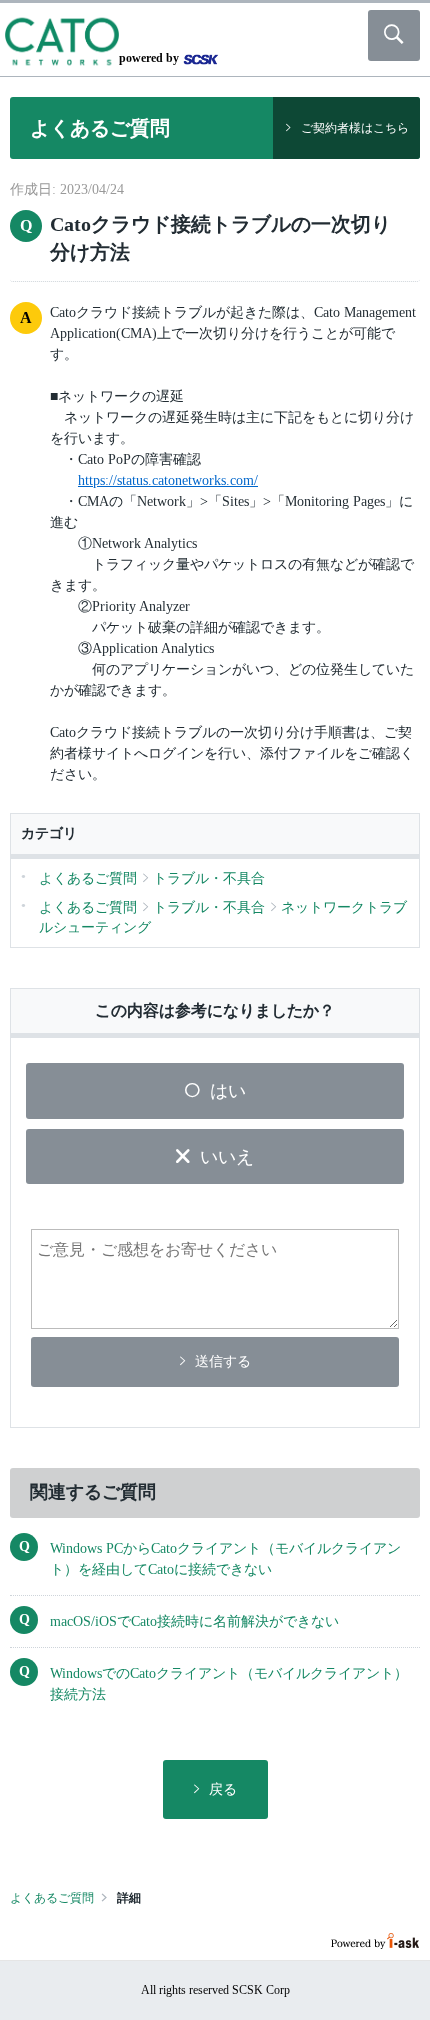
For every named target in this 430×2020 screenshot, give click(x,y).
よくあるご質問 (52, 1898)
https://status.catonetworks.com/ (168, 480)
